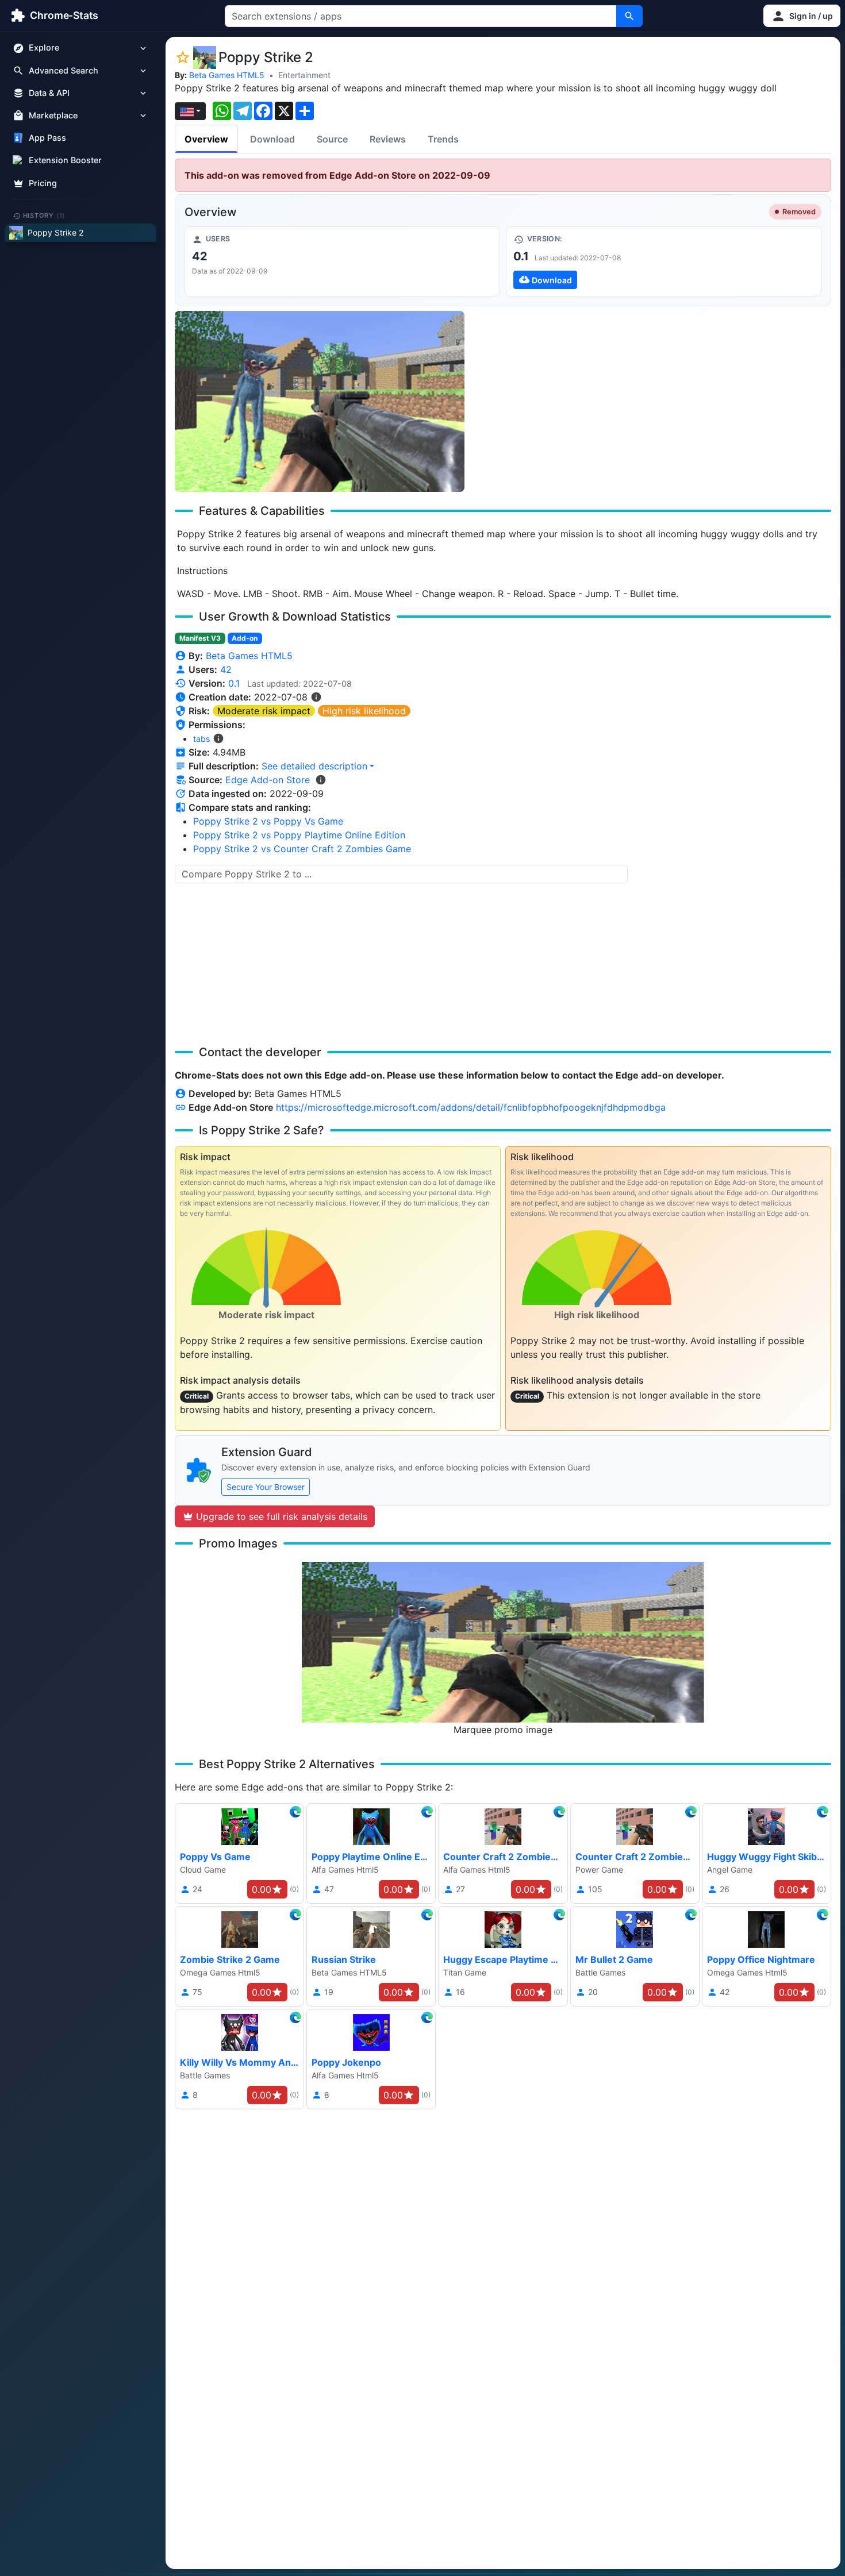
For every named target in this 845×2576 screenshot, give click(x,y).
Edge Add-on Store (268, 780)
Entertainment (304, 75)
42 (226, 669)
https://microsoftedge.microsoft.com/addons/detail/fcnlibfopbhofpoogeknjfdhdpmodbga (471, 1107)
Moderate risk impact (264, 711)
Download (272, 139)
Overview (206, 139)
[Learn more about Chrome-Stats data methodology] (321, 780)
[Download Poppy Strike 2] (664, 261)
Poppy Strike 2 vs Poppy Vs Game (268, 821)
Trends (443, 139)
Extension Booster (65, 161)
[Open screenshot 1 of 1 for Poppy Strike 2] (320, 401)
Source (332, 139)
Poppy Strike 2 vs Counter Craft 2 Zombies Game (302, 849)
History (44, 215)
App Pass (47, 138)
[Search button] (629, 16)
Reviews (388, 139)
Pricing (43, 183)
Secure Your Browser (266, 1487)
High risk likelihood (364, 711)
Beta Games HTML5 (227, 75)
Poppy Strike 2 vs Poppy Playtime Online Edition (299, 835)
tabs (201, 739)
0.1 (234, 683)
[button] (802, 16)
